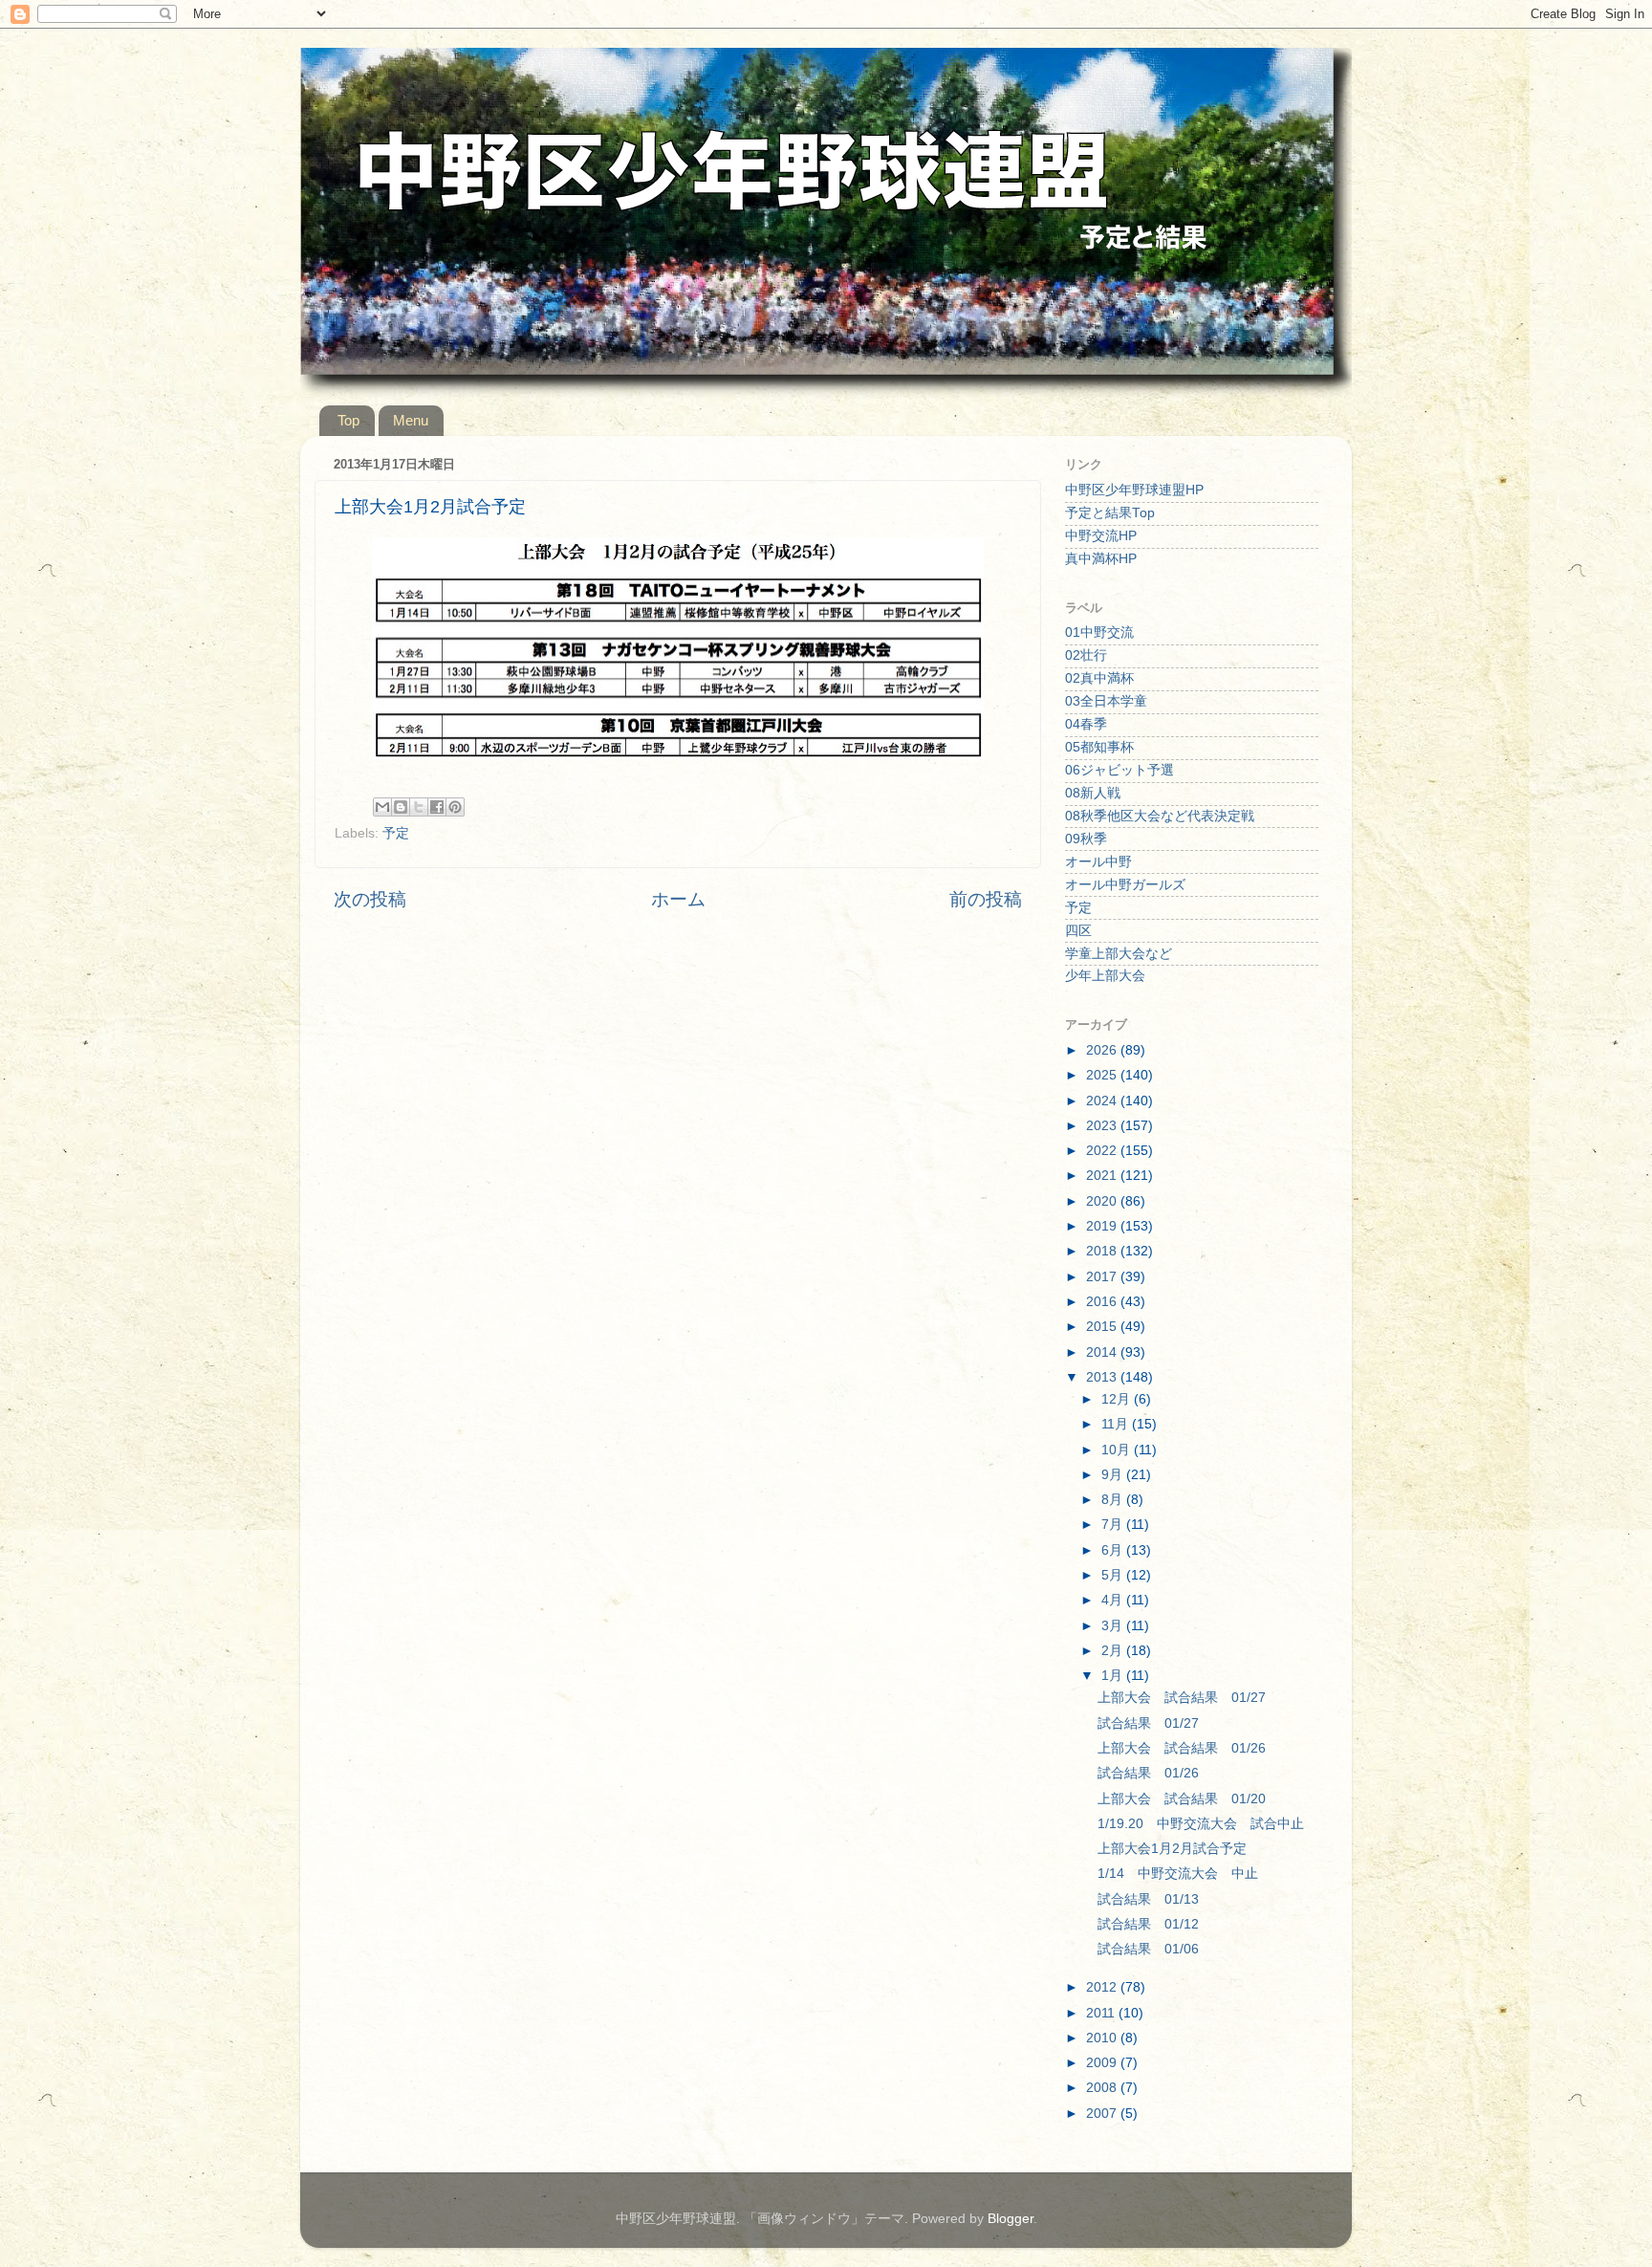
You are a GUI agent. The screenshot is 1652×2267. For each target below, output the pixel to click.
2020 (1103, 1201)
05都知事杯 (1099, 747)
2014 (1103, 1352)
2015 (1103, 1327)
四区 (1078, 931)
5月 (1114, 1575)
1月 (1114, 1676)
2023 (1103, 1126)
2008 (1103, 2088)
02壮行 (1086, 655)
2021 (1103, 1176)
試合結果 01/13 (1148, 1899)
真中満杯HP (1101, 559)
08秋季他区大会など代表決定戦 (1160, 816)
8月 (1114, 1500)
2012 (1103, 1987)
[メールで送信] (382, 807)
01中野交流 (1099, 632)
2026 (1103, 1050)
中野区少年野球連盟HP (1134, 490)
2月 (1114, 1651)
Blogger (1011, 2219)
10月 (1118, 1450)
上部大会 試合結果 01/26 (1182, 1748)
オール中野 (1098, 862)
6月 (1114, 1550)
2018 (1103, 1251)
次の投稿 (370, 899)
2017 (1103, 1277)
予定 (396, 833)
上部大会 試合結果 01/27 (1182, 1698)
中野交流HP (1101, 536)
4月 (1114, 1600)
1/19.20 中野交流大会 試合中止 (1201, 1824)
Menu (411, 420)
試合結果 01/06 (1148, 1949)
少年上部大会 (1105, 976)
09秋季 (1086, 839)
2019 (1103, 1226)
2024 (1103, 1101)
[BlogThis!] (401, 807)
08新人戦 (1093, 793)
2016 (1103, 1302)
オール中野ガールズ (1125, 885)
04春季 (1086, 724)
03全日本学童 (1106, 701)
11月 (1117, 1424)
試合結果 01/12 (1148, 1924)
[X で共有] (419, 807)
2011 (1102, 2013)
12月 (1118, 1399)
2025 (1103, 1075)
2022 (1103, 1151)
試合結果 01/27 (1148, 1723)
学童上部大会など (1119, 954)
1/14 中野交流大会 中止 (1178, 1874)
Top (348, 420)
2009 (1103, 2063)
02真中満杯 (1099, 678)
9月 (1114, 1475)
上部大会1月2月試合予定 (1172, 1849)
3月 (1114, 1626)
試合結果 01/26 (1148, 1773)
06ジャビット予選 (1119, 770)
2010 (1103, 2038)
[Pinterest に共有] (455, 807)
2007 (1103, 2114)
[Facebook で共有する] (437, 807)
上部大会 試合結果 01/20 (1182, 1799)
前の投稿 (986, 899)
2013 (1103, 1377)
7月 (1114, 1525)
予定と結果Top (1110, 513)
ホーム (678, 899)
